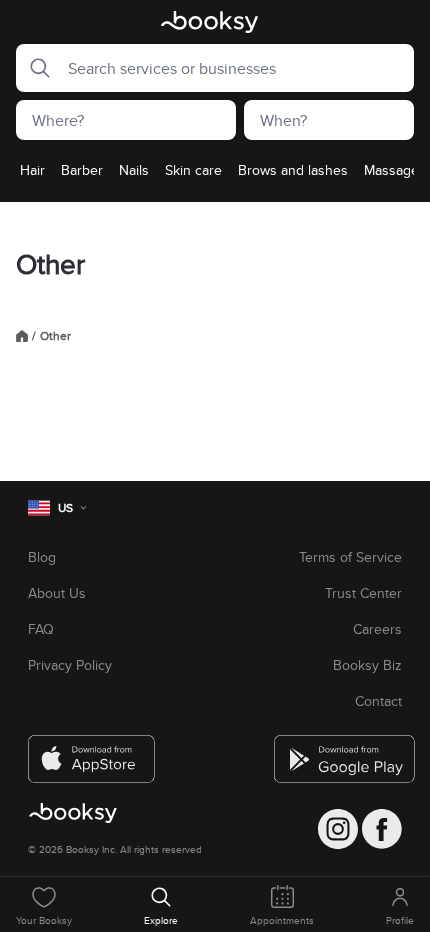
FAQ (41, 629)
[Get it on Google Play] (338, 751)
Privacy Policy (70, 665)
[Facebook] (382, 829)
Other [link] (55, 336)
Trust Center (363, 593)
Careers (377, 629)
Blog (42, 557)
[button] (34, 68)
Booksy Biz (367, 665)
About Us (57, 593)
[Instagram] (338, 829)
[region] (215, 176)
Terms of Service (350, 557)
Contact (378, 701)
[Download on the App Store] (92, 751)
